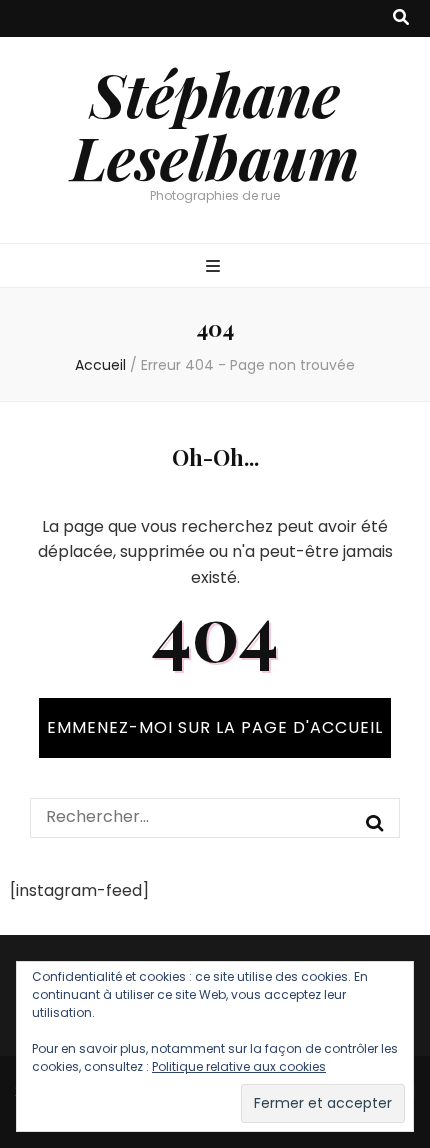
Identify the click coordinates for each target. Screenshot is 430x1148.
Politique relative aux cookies (239, 1066)
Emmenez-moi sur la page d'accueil (215, 727)
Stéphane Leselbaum (215, 124)
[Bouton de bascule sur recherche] (401, 18)
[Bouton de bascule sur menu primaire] (215, 267)
